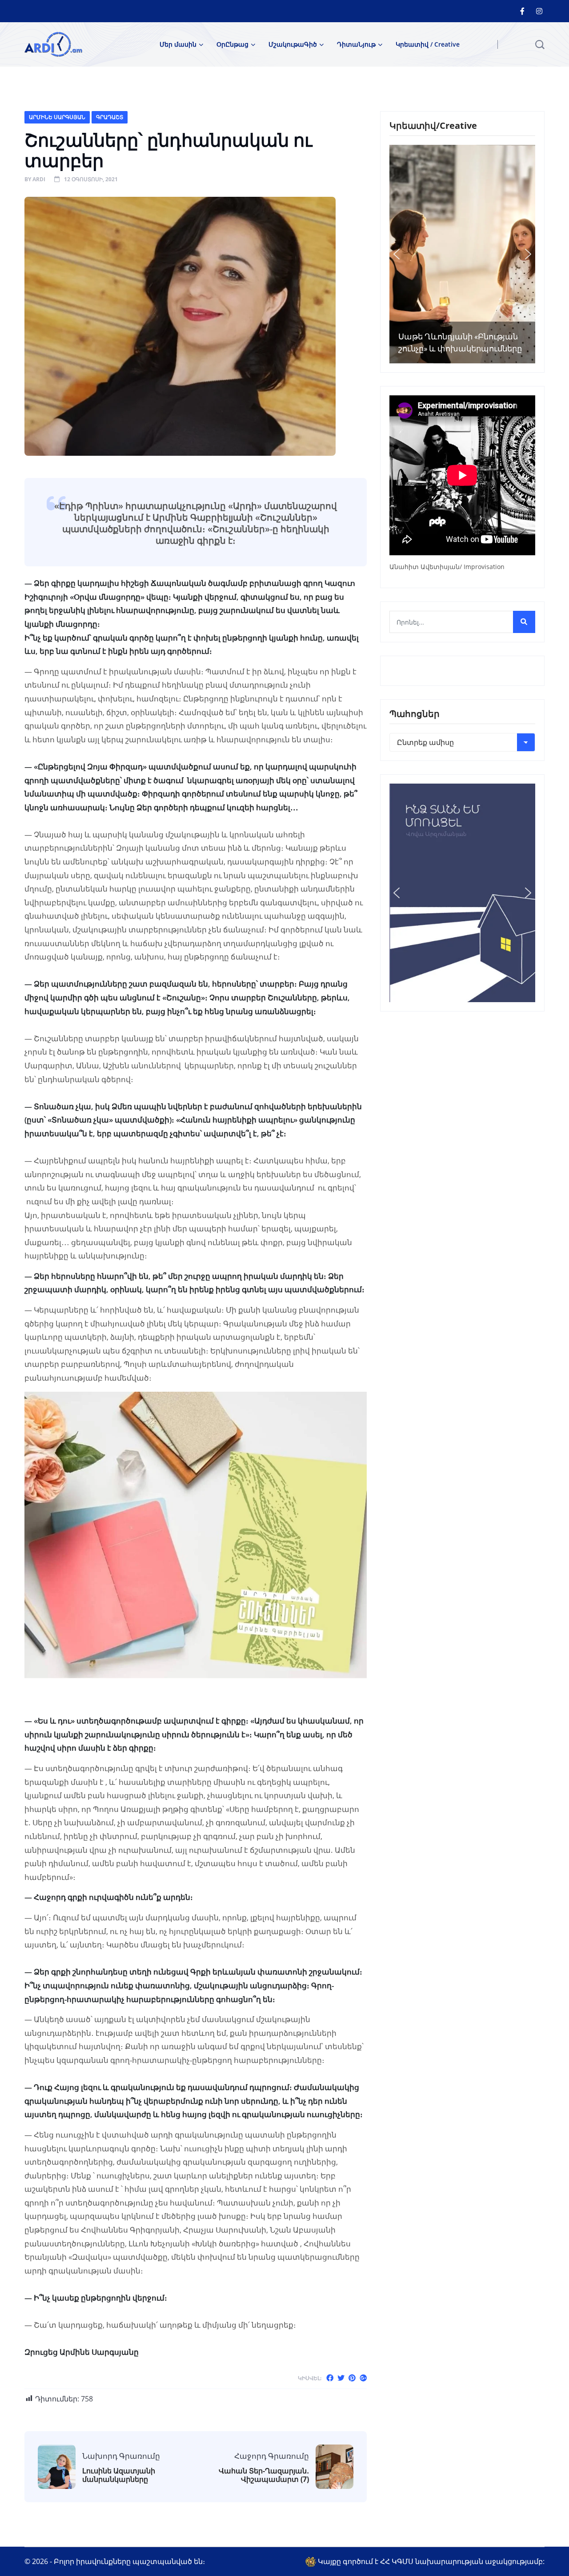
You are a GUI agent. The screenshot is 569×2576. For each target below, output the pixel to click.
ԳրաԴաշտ (110, 117)
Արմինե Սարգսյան (57, 117)
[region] (462, 254)
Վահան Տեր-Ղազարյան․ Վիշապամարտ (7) (264, 2475)
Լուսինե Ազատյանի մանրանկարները (119, 2475)
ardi (39, 179)
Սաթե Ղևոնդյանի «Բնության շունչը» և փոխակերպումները (460, 342)
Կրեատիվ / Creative (428, 44)
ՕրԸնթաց (232, 44)
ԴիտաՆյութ (356, 44)
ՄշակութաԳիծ (293, 44)
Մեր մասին (178, 44)
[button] (397, 254)
